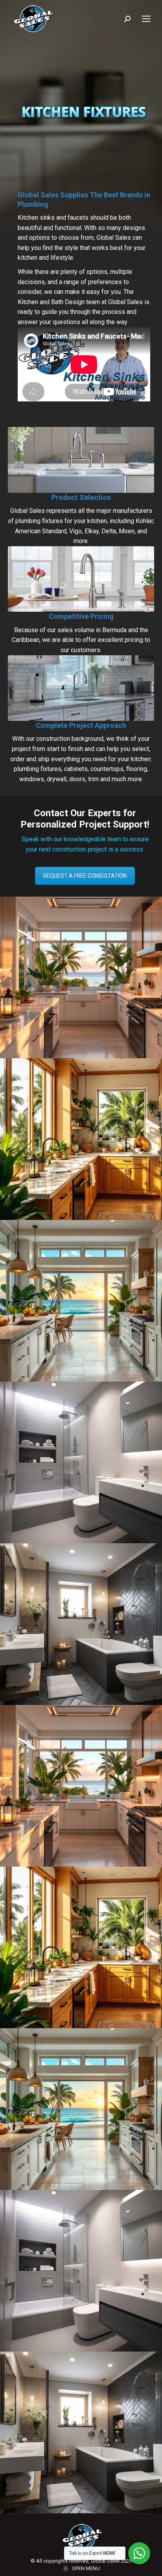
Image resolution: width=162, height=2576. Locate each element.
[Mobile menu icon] (146, 19)
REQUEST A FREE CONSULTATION (85, 876)
